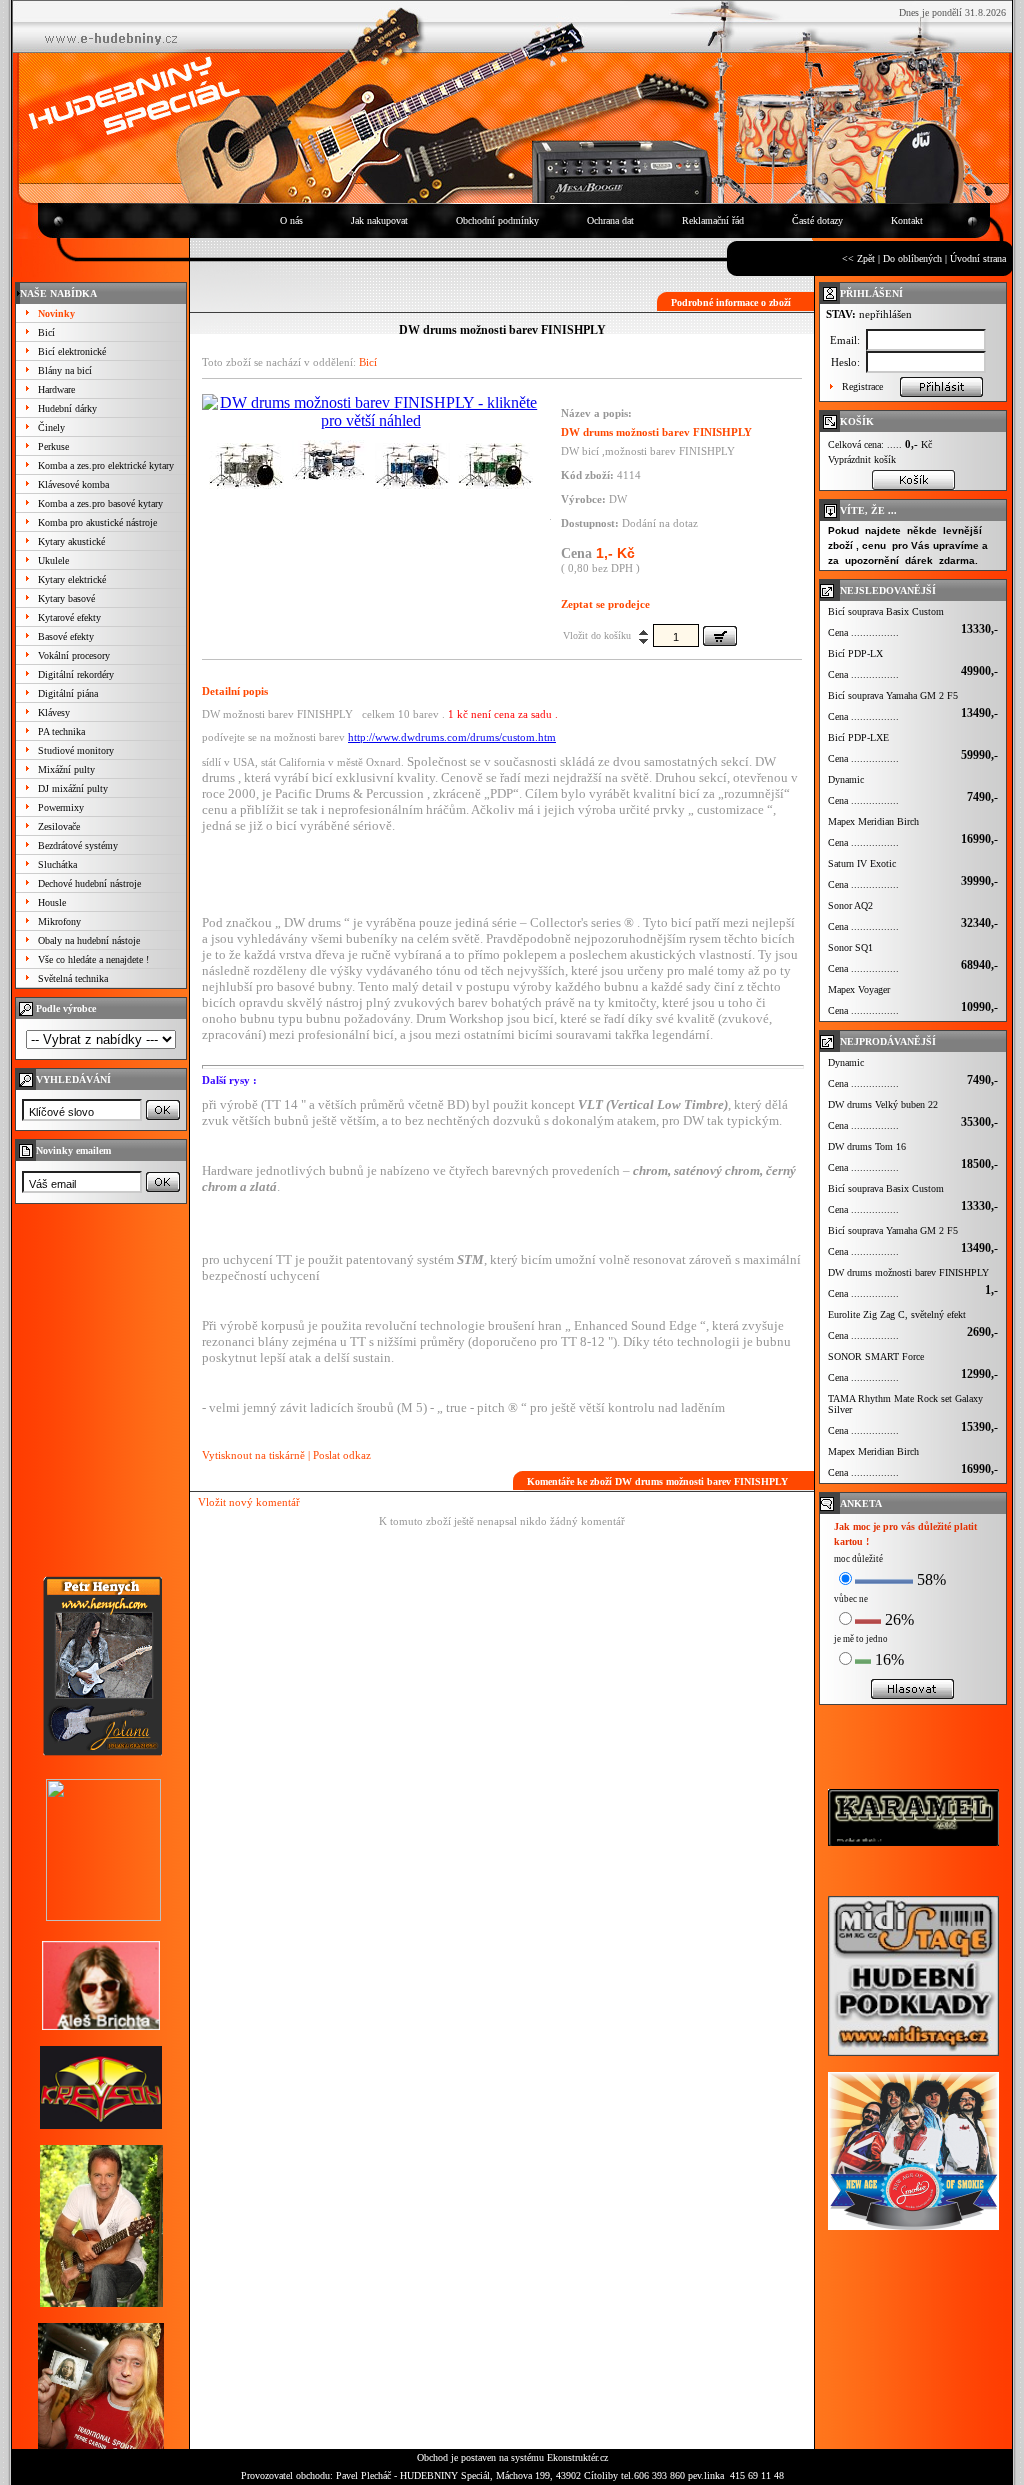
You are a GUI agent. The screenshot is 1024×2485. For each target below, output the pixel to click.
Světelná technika (73, 978)
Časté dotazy (817, 220)
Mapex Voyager (859, 989)
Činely (51, 427)
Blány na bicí (65, 370)
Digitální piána (68, 693)
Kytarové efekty (69, 617)
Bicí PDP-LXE (858, 737)
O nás (291, 220)
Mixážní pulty (66, 769)
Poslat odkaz (342, 1455)
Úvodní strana (978, 258)
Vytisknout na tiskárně (253, 1455)
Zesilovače (59, 826)
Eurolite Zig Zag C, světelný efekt (897, 1314)
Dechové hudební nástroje (89, 883)
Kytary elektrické (72, 579)
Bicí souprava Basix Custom (886, 611)
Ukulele (53, 560)
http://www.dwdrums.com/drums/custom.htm (452, 737)
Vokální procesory (74, 655)
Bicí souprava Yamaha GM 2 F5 (893, 695)
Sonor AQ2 (850, 905)
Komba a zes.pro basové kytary (100, 503)
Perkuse (53, 446)
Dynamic (846, 779)
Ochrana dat (610, 220)
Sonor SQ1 (850, 947)
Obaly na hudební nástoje (89, 940)
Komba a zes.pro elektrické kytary (106, 465)
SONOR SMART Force (876, 1356)
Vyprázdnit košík (862, 459)
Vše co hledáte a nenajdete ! (93, 959)
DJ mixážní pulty (73, 788)
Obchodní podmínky (497, 220)
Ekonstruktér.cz (577, 2457)
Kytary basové (66, 598)
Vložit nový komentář (249, 1502)
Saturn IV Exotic (862, 863)
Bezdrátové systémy (78, 845)
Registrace (862, 386)
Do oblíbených (912, 258)
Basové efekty (66, 636)
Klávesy (54, 712)
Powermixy (61, 807)
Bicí (46, 332)
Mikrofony (59, 921)
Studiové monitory (76, 750)
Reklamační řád (713, 220)
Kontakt (907, 220)
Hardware (56, 389)
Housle (52, 902)
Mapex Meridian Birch (873, 821)
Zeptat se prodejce (605, 604)
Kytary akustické (71, 541)
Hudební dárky (67, 408)
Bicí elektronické (72, 351)
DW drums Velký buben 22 (883, 1104)
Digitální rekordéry (76, 674)
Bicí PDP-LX (855, 653)
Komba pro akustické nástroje (97, 522)
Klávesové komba (73, 484)
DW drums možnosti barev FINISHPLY (908, 1272)
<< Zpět (858, 258)
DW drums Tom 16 (867, 1146)
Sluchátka (57, 864)
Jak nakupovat (379, 220)
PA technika (61, 731)
